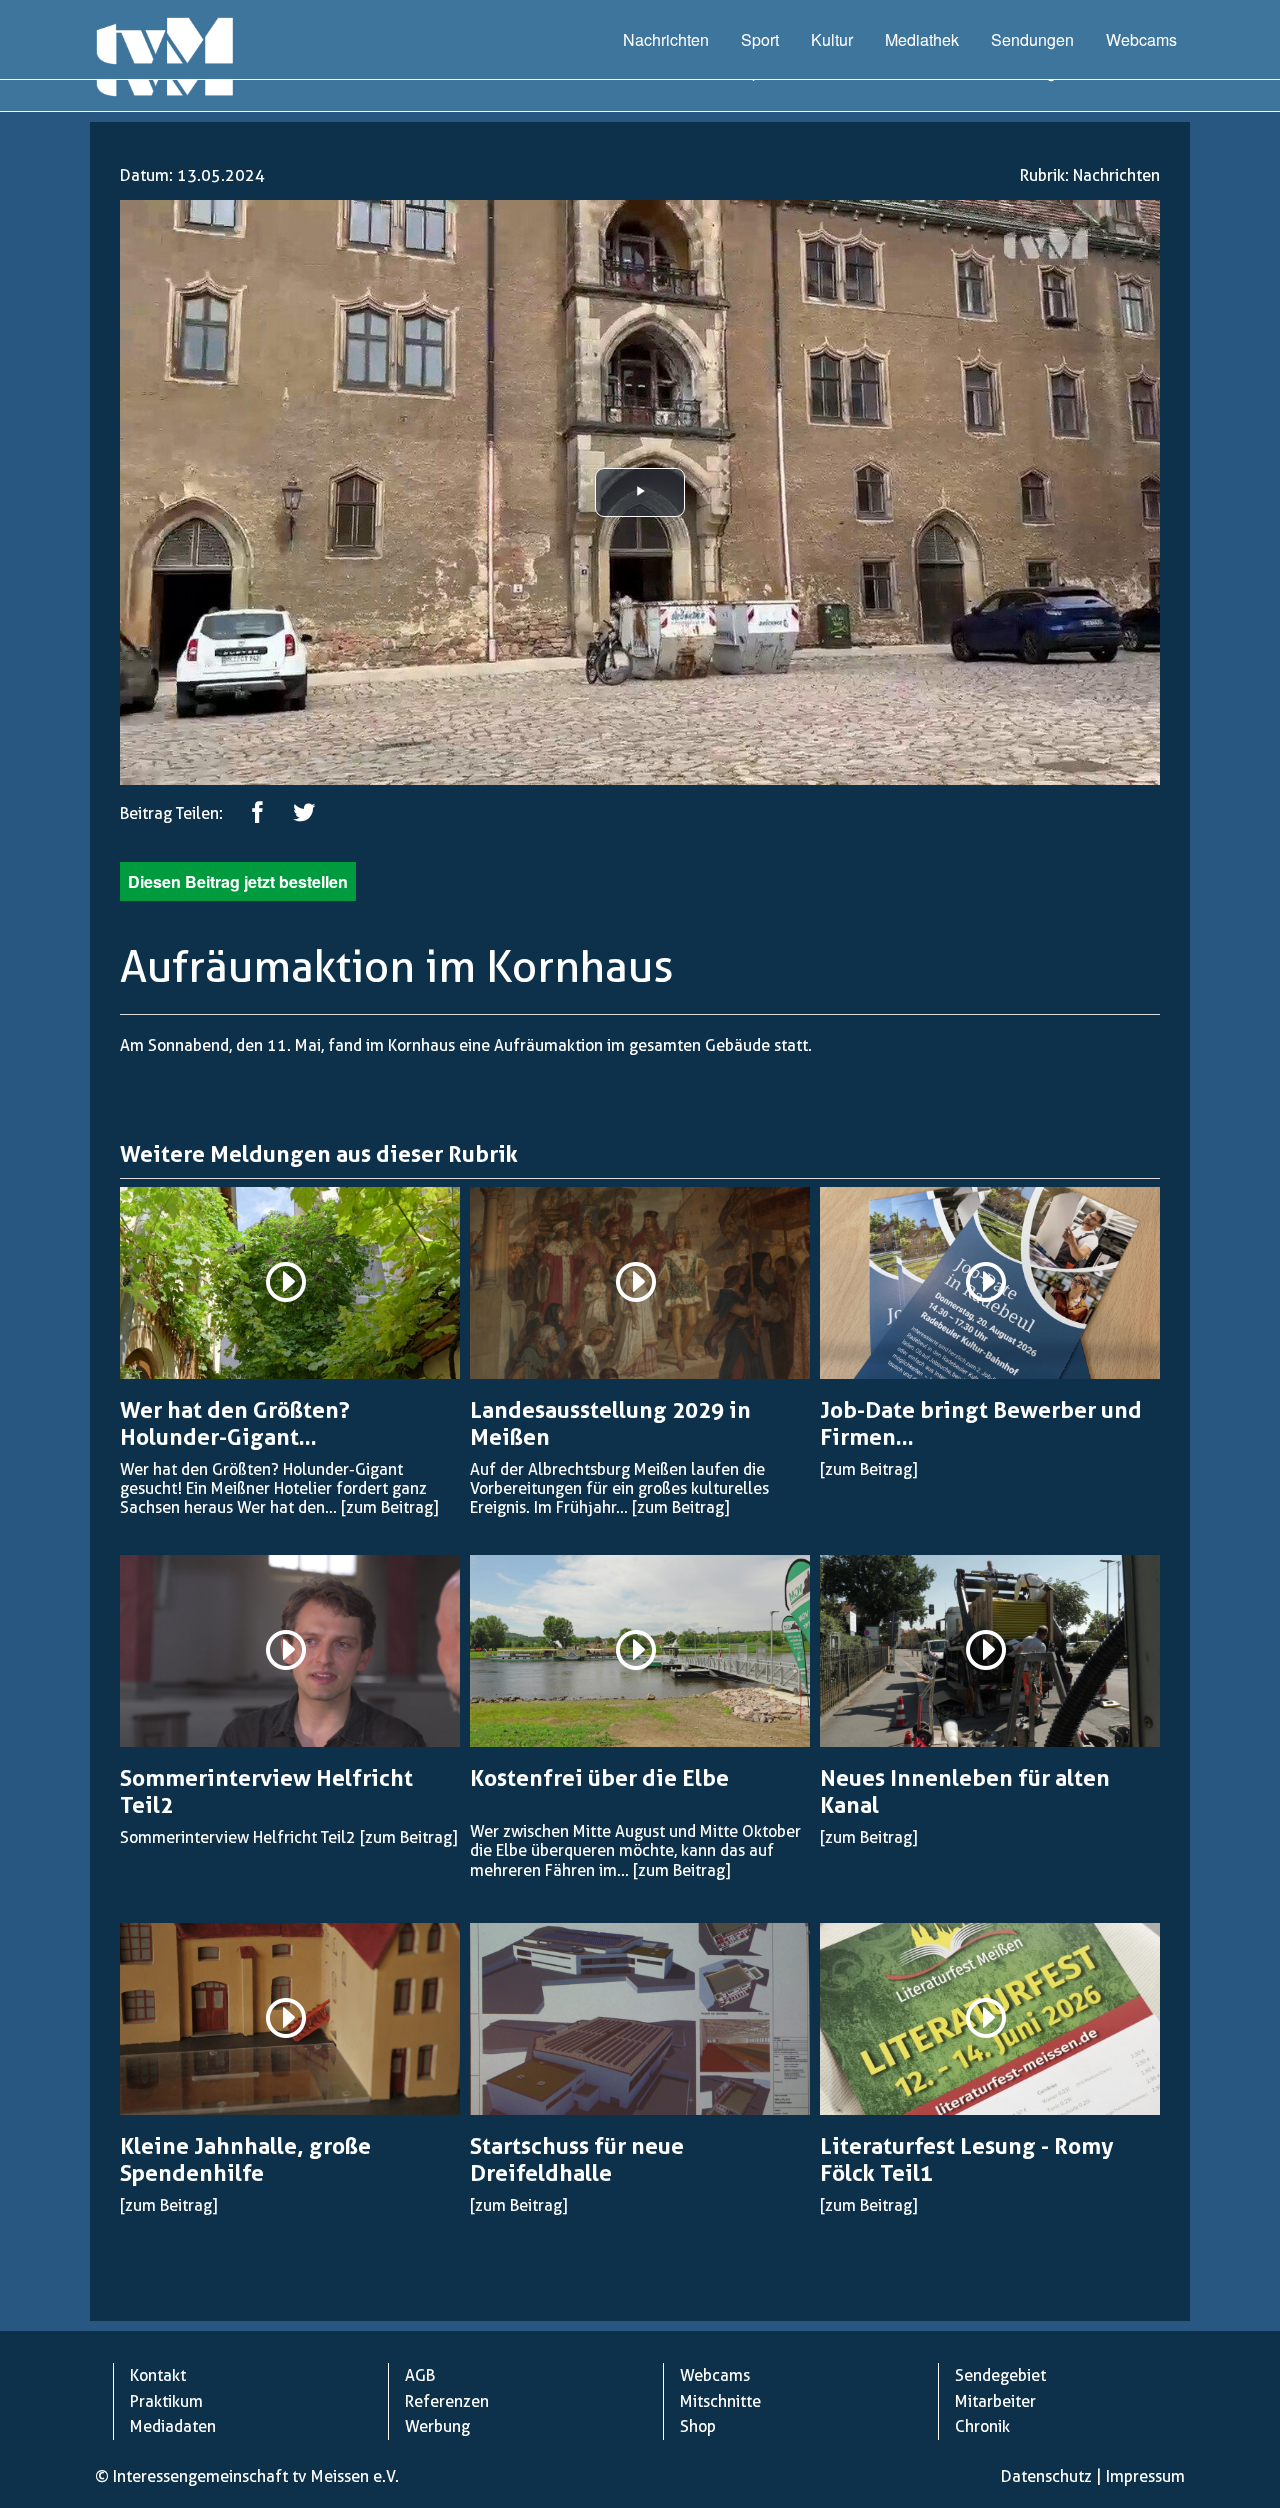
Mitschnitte (720, 2401)
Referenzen (447, 2401)
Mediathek (922, 39)
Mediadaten (173, 2426)
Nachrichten (666, 39)
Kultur (832, 39)
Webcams (1141, 39)
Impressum (1145, 2476)
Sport (760, 39)
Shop (698, 2426)
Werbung (437, 2426)
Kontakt (158, 2375)
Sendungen (1032, 39)
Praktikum (166, 2401)
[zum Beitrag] (389, 1507)
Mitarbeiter (995, 2401)
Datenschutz (1046, 2476)
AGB (420, 2375)
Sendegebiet (1000, 2375)
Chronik (982, 2426)
